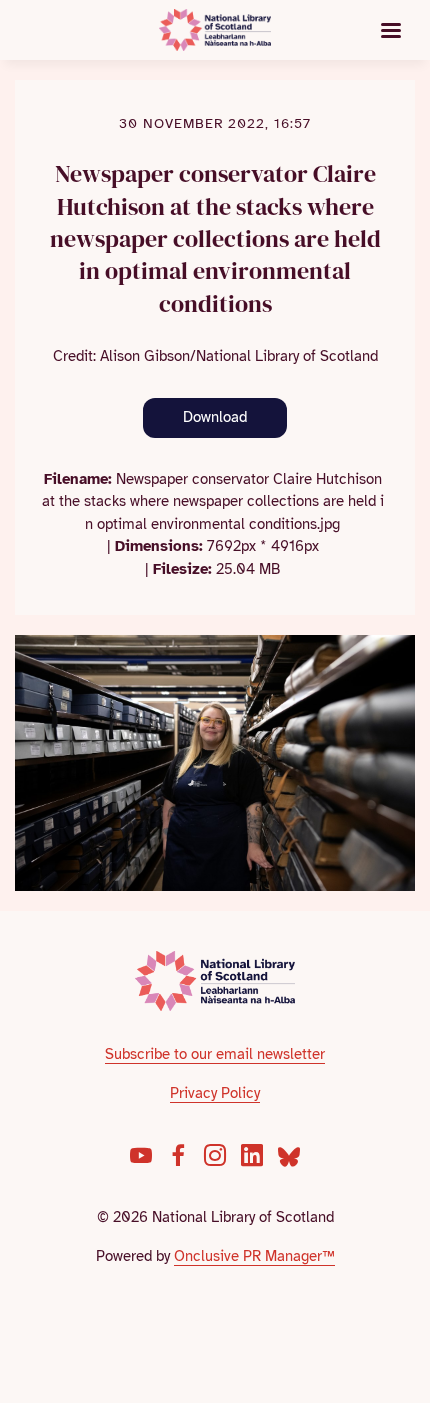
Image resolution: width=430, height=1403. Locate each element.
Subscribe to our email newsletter (215, 1054)
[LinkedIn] (252, 1155)
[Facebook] (178, 1155)
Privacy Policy (215, 1093)
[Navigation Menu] (391, 30)
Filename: (78, 479)
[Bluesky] (289, 1155)
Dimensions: (159, 546)
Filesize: (182, 569)
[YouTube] (141, 1155)
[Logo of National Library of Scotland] (215, 981)
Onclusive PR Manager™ (254, 1256)
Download (215, 417)
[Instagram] (215, 1155)
